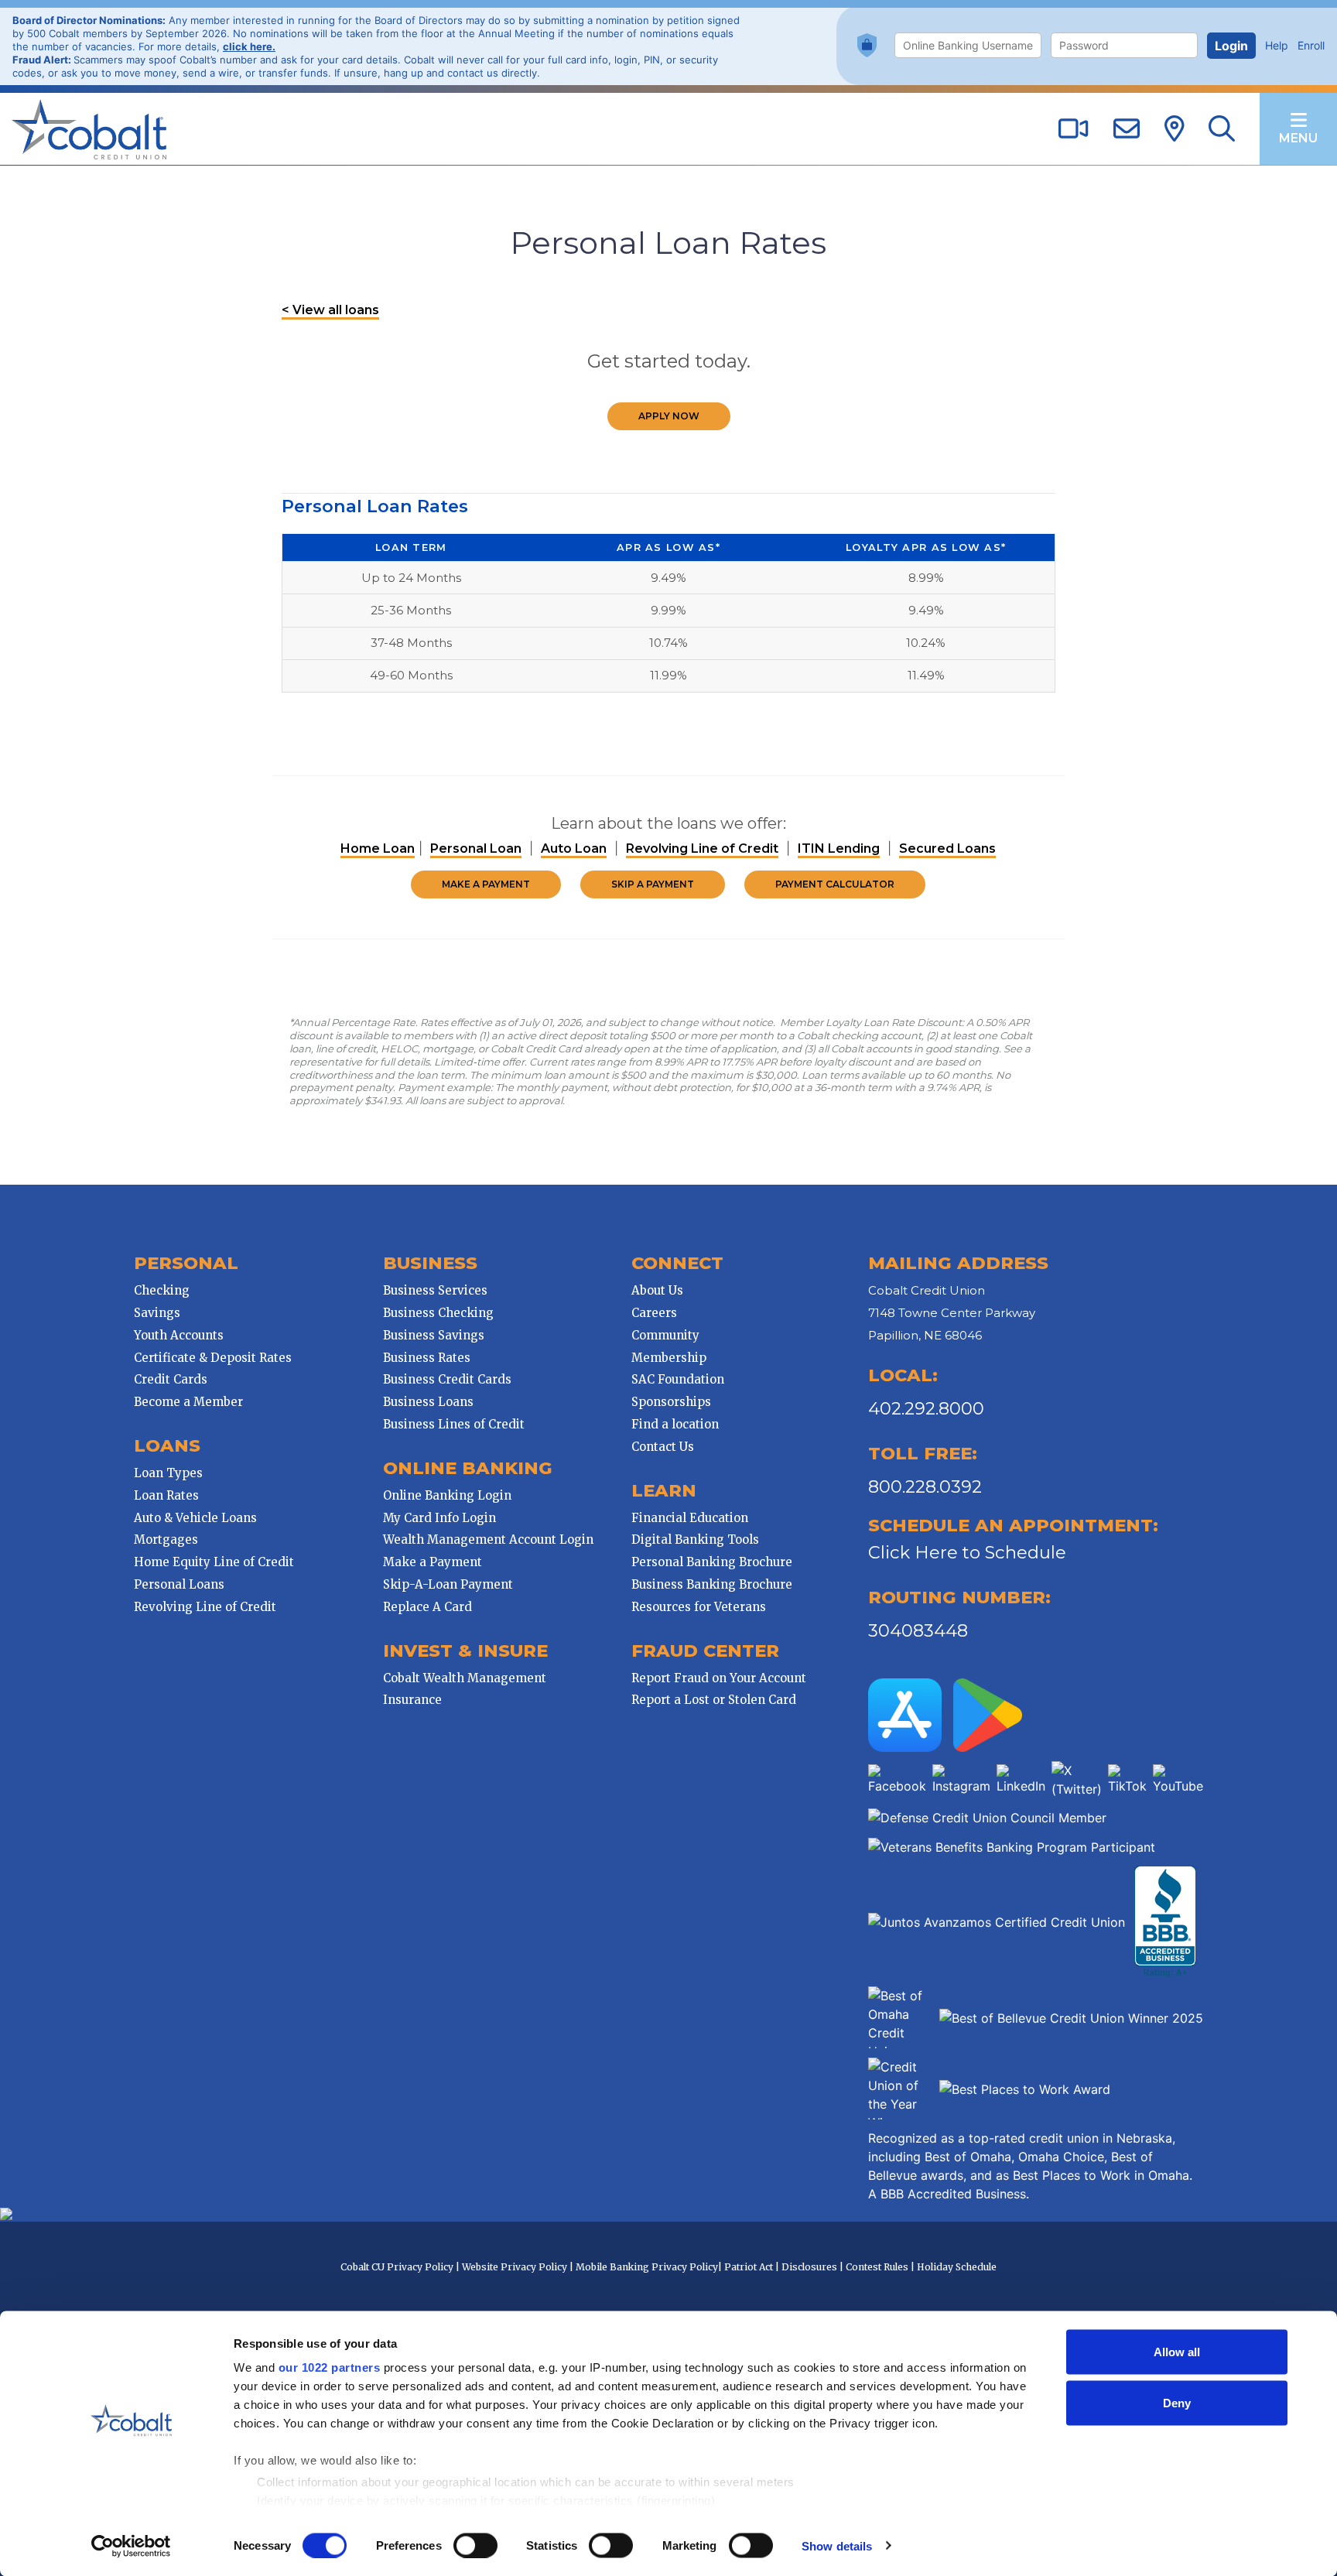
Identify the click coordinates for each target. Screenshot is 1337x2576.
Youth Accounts (179, 1335)
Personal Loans (179, 1584)
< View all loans (330, 310)
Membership (669, 1358)
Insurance (412, 1700)
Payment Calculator (835, 884)
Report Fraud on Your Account (719, 1678)
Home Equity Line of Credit (214, 1562)
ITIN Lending (839, 848)
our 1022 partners (330, 2367)
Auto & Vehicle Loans (195, 1518)
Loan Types (168, 1473)
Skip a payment (653, 884)
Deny (1177, 2402)
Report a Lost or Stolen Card (714, 1700)
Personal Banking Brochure (712, 1562)
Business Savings (434, 1335)
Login (1231, 46)
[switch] (475, 2545)
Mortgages (166, 1539)
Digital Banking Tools (695, 1539)
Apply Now (669, 416)
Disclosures (809, 2267)
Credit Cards (171, 1379)
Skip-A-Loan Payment (448, 1584)
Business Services (435, 1290)
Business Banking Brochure (712, 1584)
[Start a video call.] (1073, 130)
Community (665, 1335)
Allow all (1177, 2352)
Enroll (1311, 45)
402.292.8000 (926, 1408)
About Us (657, 1290)
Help (1277, 45)
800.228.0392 (925, 1486)
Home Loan (378, 848)
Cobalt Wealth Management (465, 1678)
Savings (157, 1313)
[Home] (89, 128)
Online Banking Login (447, 1495)
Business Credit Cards (447, 1379)
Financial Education (690, 1518)
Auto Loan (574, 848)
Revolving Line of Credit (702, 848)
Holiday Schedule (957, 2267)
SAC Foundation (678, 1379)
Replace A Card (427, 1607)
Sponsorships (671, 1402)
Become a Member (188, 1402)
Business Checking (438, 1313)
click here (248, 46)
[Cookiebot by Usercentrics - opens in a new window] (131, 2546)
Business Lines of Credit (454, 1424)
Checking (162, 1290)
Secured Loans (947, 848)
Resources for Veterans (699, 1607)
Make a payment (486, 884)
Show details (837, 2545)
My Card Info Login (439, 1518)
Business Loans (428, 1402)
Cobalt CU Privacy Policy (397, 2267)
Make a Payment (433, 1562)
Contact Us (663, 1447)
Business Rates (427, 1358)
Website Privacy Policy (515, 2267)
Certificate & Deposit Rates (213, 1358)
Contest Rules (877, 2267)
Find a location (675, 1424)
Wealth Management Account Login (488, 1539)
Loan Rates (166, 1495)
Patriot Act (749, 2267)
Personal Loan (476, 848)
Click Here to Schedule (967, 1552)
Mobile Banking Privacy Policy (647, 2267)
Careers (654, 1313)
